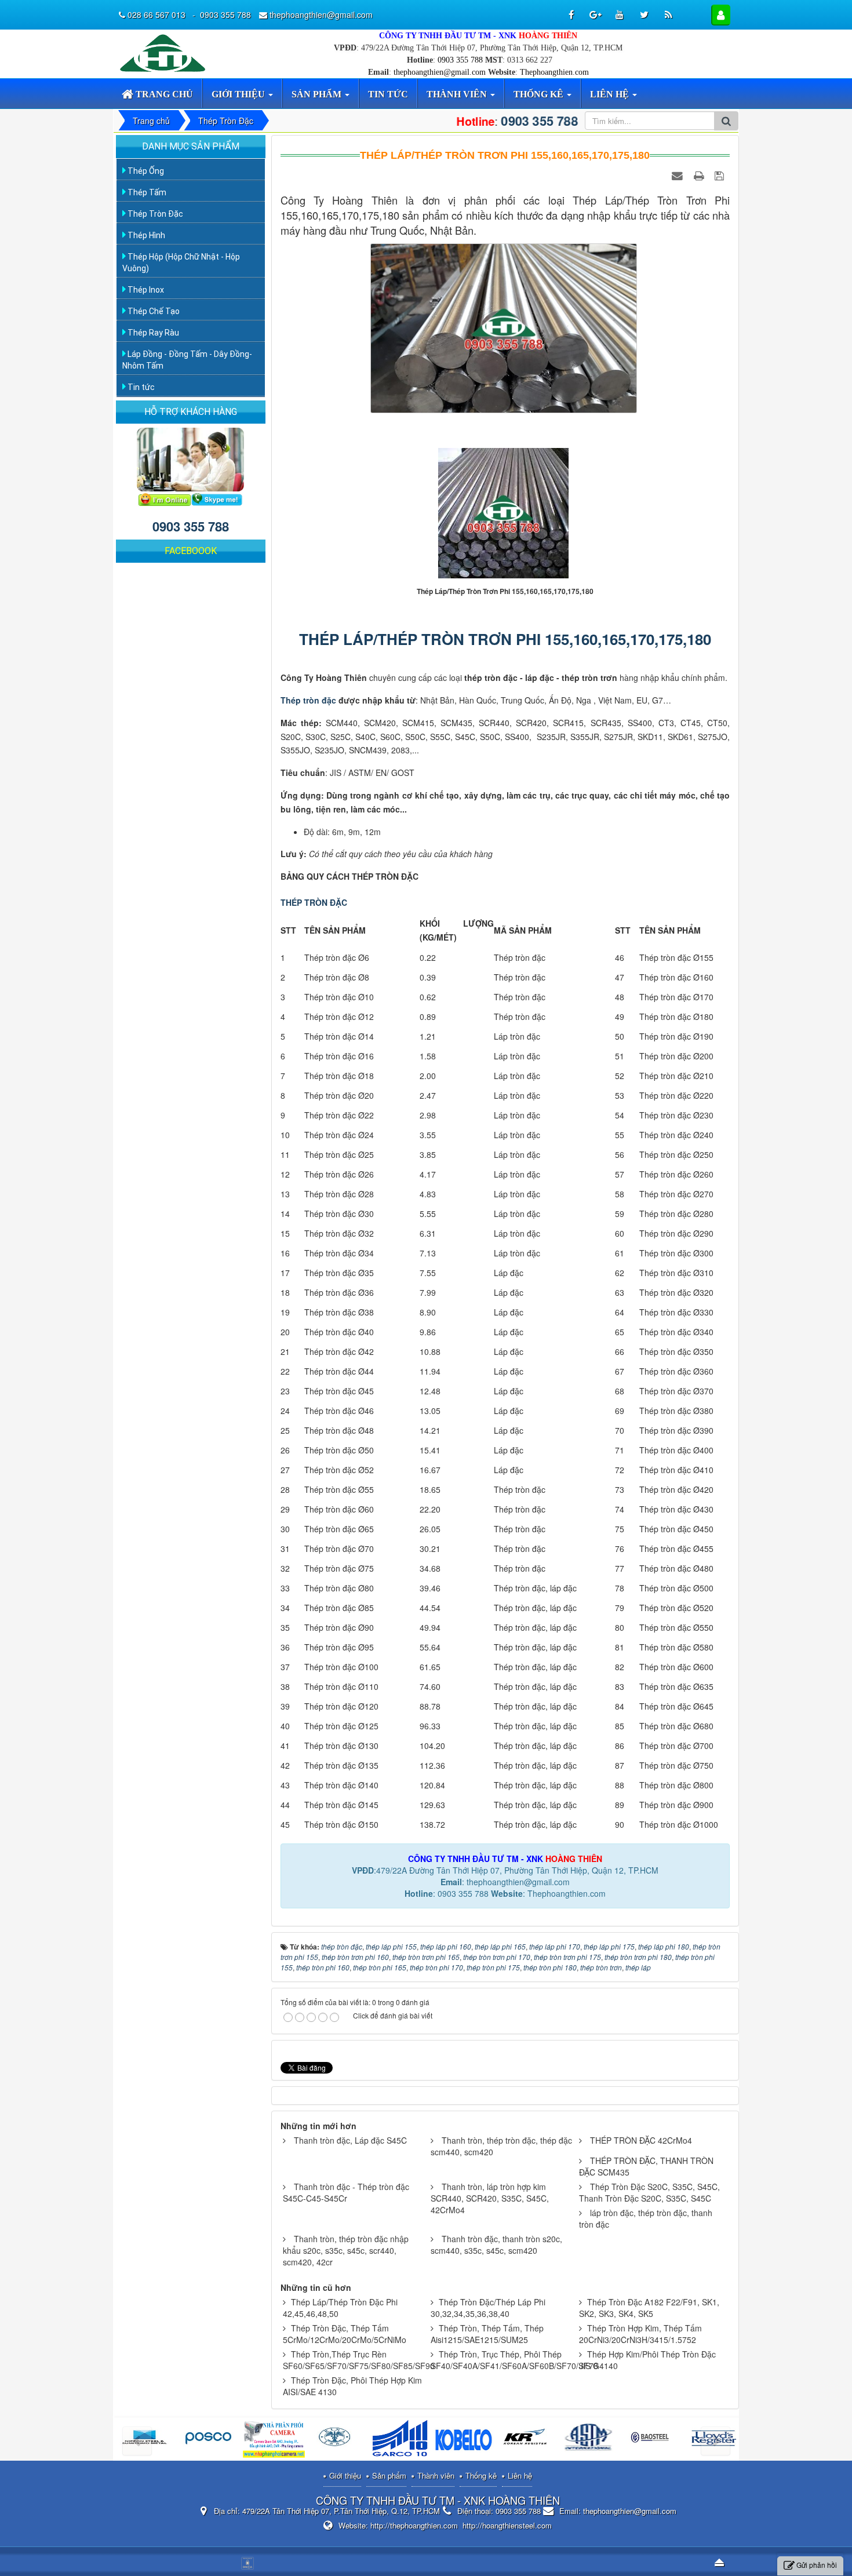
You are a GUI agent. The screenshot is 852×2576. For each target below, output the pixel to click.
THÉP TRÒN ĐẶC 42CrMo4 (641, 2140)
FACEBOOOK (191, 551)
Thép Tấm (146, 192)
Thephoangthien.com (554, 72)
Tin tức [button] (388, 94)
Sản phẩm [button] (318, 94)
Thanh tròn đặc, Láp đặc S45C (350, 2140)
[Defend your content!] (249, 2562)
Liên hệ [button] (611, 94)
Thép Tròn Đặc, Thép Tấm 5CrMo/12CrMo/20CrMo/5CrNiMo (345, 2334)
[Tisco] (653, 2440)
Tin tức (140, 387)
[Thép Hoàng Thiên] (165, 52)
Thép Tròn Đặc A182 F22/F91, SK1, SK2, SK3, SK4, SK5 (649, 2308)
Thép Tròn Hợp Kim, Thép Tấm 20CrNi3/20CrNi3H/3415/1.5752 (640, 2334)
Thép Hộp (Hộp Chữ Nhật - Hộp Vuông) (181, 263)
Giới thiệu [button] (239, 94)
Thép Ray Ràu (152, 333)
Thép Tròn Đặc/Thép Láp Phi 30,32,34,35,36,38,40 (488, 2308)
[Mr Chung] (165, 498)
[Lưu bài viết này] (721, 175)
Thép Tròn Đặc (154, 214)
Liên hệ (520, 2475)
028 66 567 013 (158, 14)
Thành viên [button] (458, 94)
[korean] (401, 2440)
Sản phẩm (389, 2475)
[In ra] (700, 175)
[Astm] (464, 2440)
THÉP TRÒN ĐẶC (314, 902)
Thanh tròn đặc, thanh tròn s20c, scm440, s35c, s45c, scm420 (496, 2245)
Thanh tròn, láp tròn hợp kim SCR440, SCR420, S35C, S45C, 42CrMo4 (490, 2198)
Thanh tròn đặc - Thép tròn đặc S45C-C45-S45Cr (346, 2192)
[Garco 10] (274, 2440)
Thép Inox (145, 290)
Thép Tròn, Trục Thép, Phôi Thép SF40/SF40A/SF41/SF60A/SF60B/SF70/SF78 (514, 2360)
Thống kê (481, 2475)
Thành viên (436, 2475)
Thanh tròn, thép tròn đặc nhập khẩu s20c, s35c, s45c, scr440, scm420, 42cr (346, 2250)
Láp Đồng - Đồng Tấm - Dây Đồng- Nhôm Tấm (187, 360)
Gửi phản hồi (817, 2565)
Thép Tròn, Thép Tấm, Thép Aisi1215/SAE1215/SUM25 (487, 2334)
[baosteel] (527, 2440)
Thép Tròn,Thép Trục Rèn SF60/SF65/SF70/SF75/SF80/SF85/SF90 (359, 2360)
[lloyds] (590, 2440)
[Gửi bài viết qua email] (679, 175)
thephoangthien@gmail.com (440, 72)
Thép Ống (145, 171)
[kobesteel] (338, 2440)
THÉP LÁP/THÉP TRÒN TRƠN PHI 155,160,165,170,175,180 (505, 639)
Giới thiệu (345, 2475)
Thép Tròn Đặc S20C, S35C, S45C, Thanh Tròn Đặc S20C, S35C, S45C (649, 2192)
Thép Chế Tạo (153, 311)
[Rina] (211, 2440)
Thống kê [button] (540, 94)
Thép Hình (145, 235)
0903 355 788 (460, 60)
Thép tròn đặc (308, 700)
